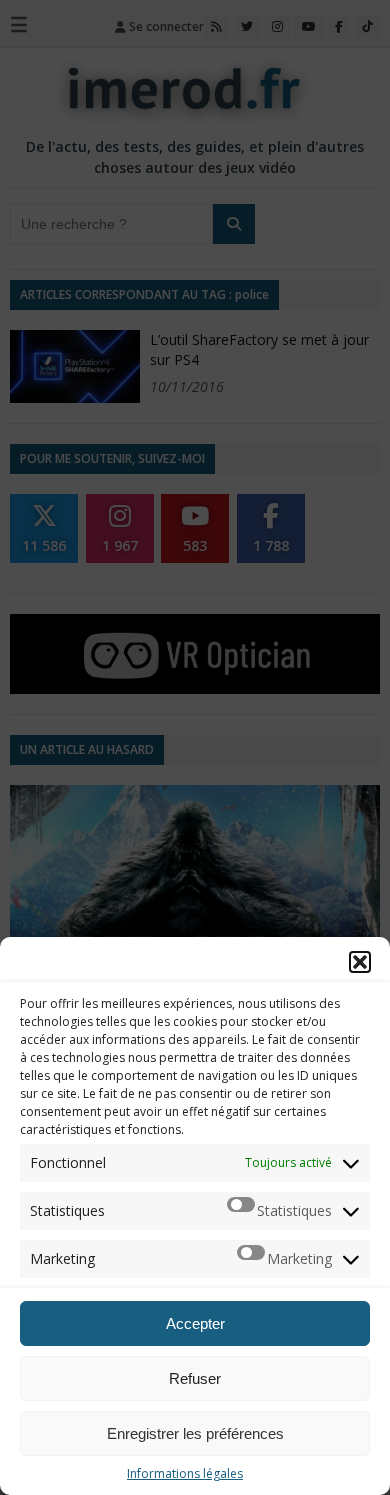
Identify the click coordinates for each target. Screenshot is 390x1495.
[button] (360, 962)
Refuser (195, 1378)
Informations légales (185, 1473)
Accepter (195, 1323)
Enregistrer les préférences (195, 1433)
